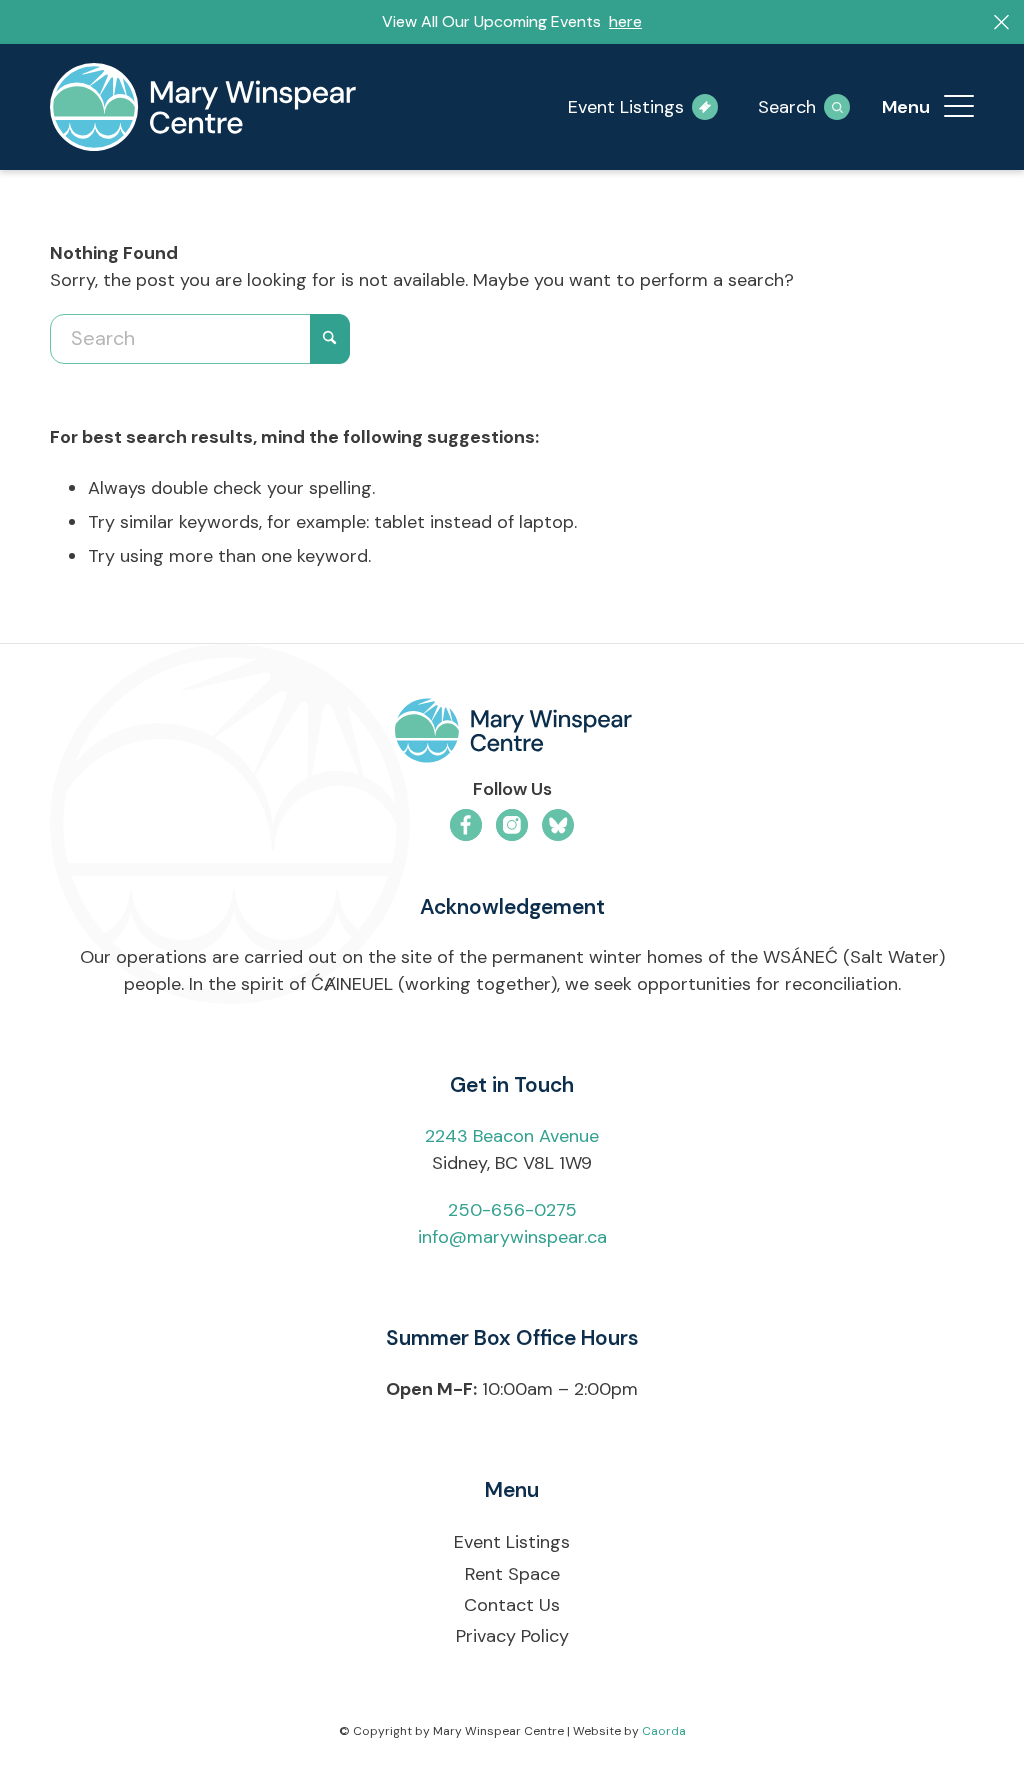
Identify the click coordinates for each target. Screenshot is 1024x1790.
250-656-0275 (512, 1210)
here (625, 21)
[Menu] (959, 107)
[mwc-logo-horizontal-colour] (512, 734)
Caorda (664, 1731)
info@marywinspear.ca (512, 1237)
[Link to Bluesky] (558, 825)
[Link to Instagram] (512, 825)
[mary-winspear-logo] (203, 107)
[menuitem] (959, 107)
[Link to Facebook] (466, 825)
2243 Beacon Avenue (512, 1136)
